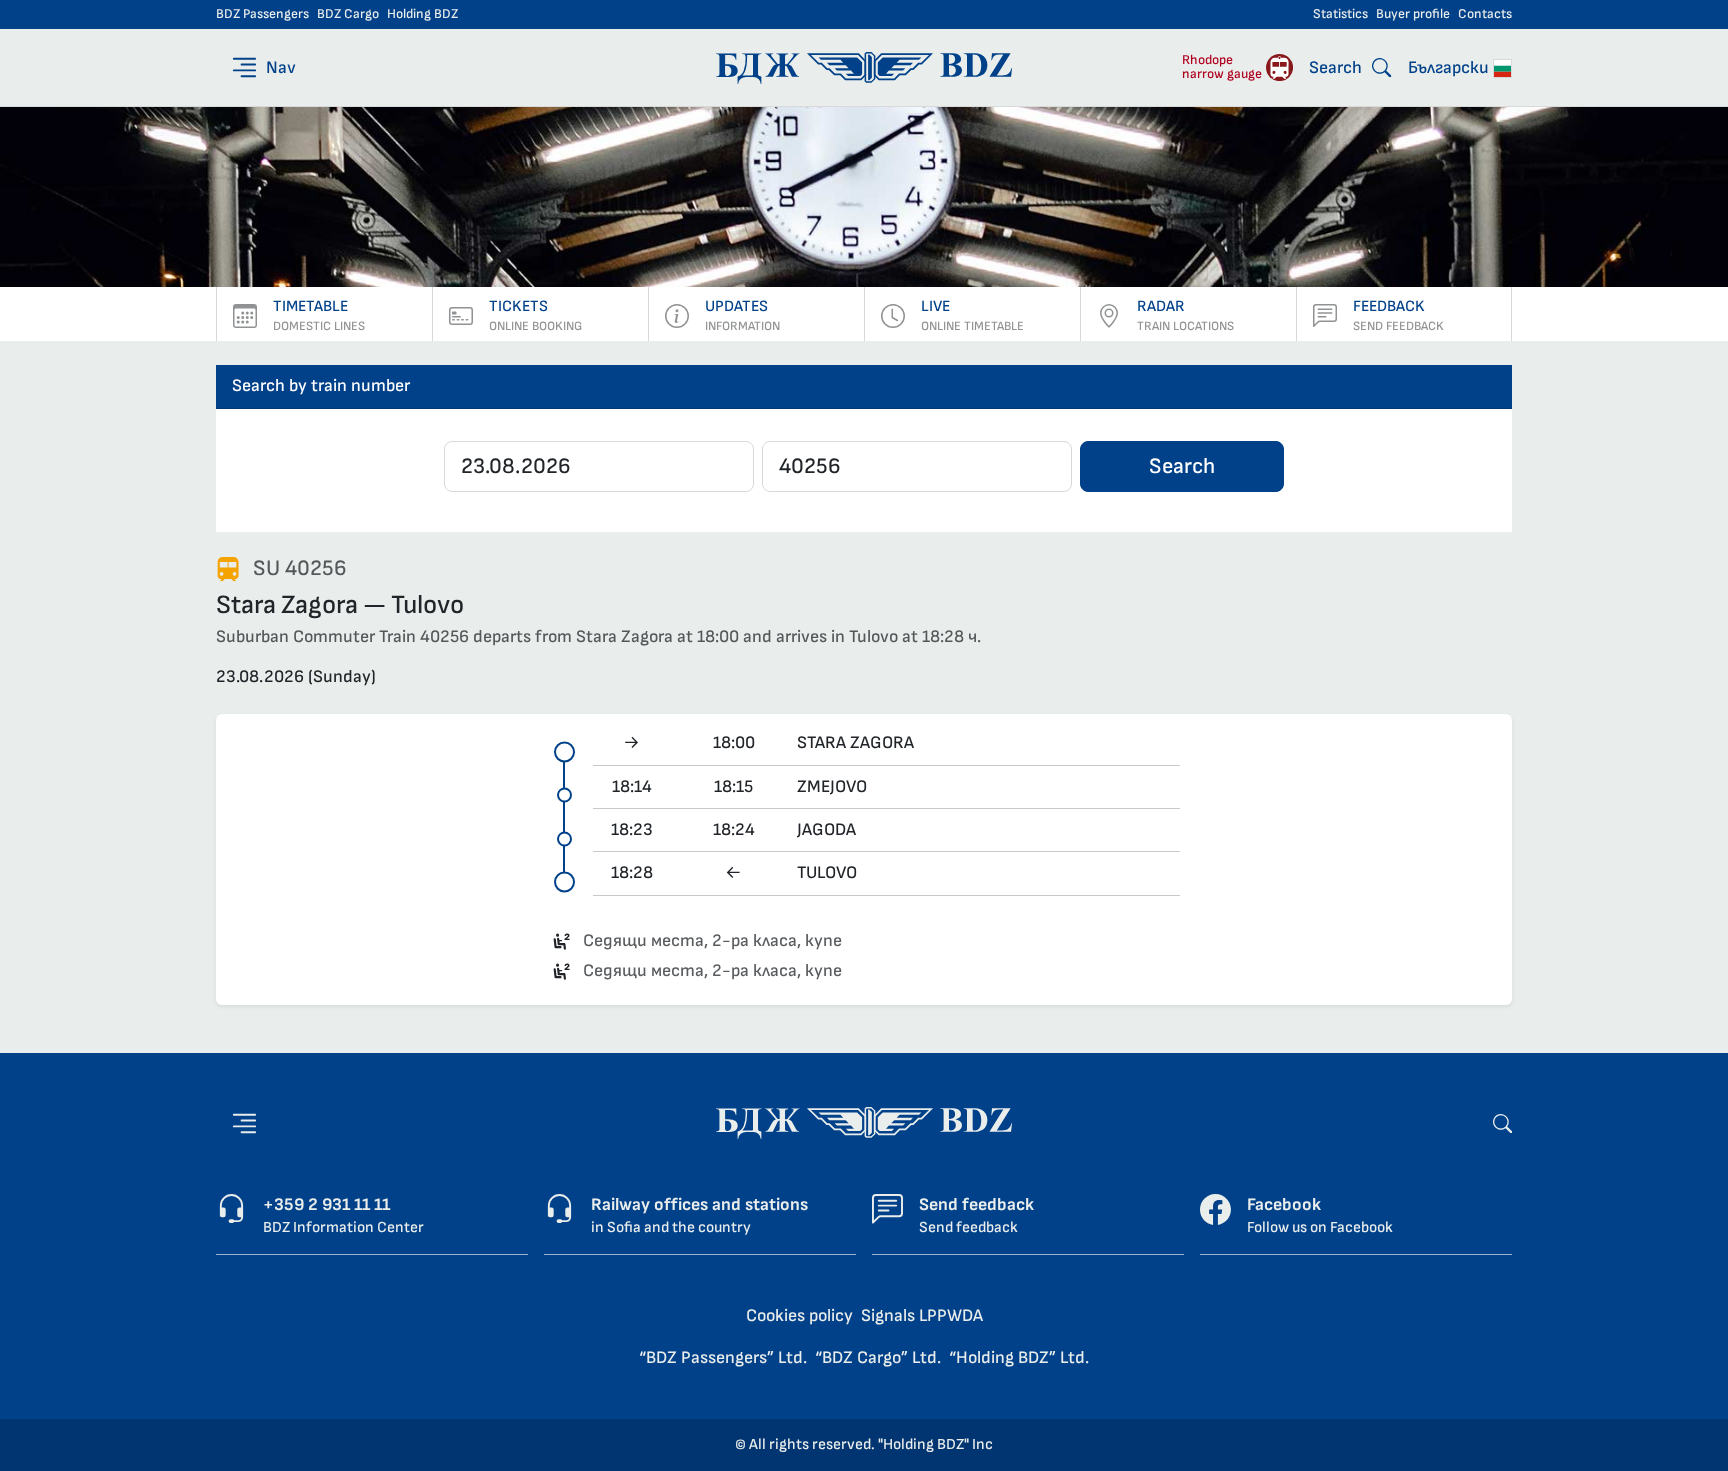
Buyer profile (1413, 14)
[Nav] (244, 1123)
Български (1450, 67)
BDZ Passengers (262, 14)
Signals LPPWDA (922, 1315)
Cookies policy (799, 1315)
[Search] (1502, 1122)
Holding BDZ (422, 14)
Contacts (1485, 14)
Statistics (1340, 14)
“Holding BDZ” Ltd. (1019, 1357)
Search (1182, 466)
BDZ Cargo (348, 14)
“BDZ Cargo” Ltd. (878, 1357)
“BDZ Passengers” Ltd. (723, 1357)
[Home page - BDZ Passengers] (864, 1121)
